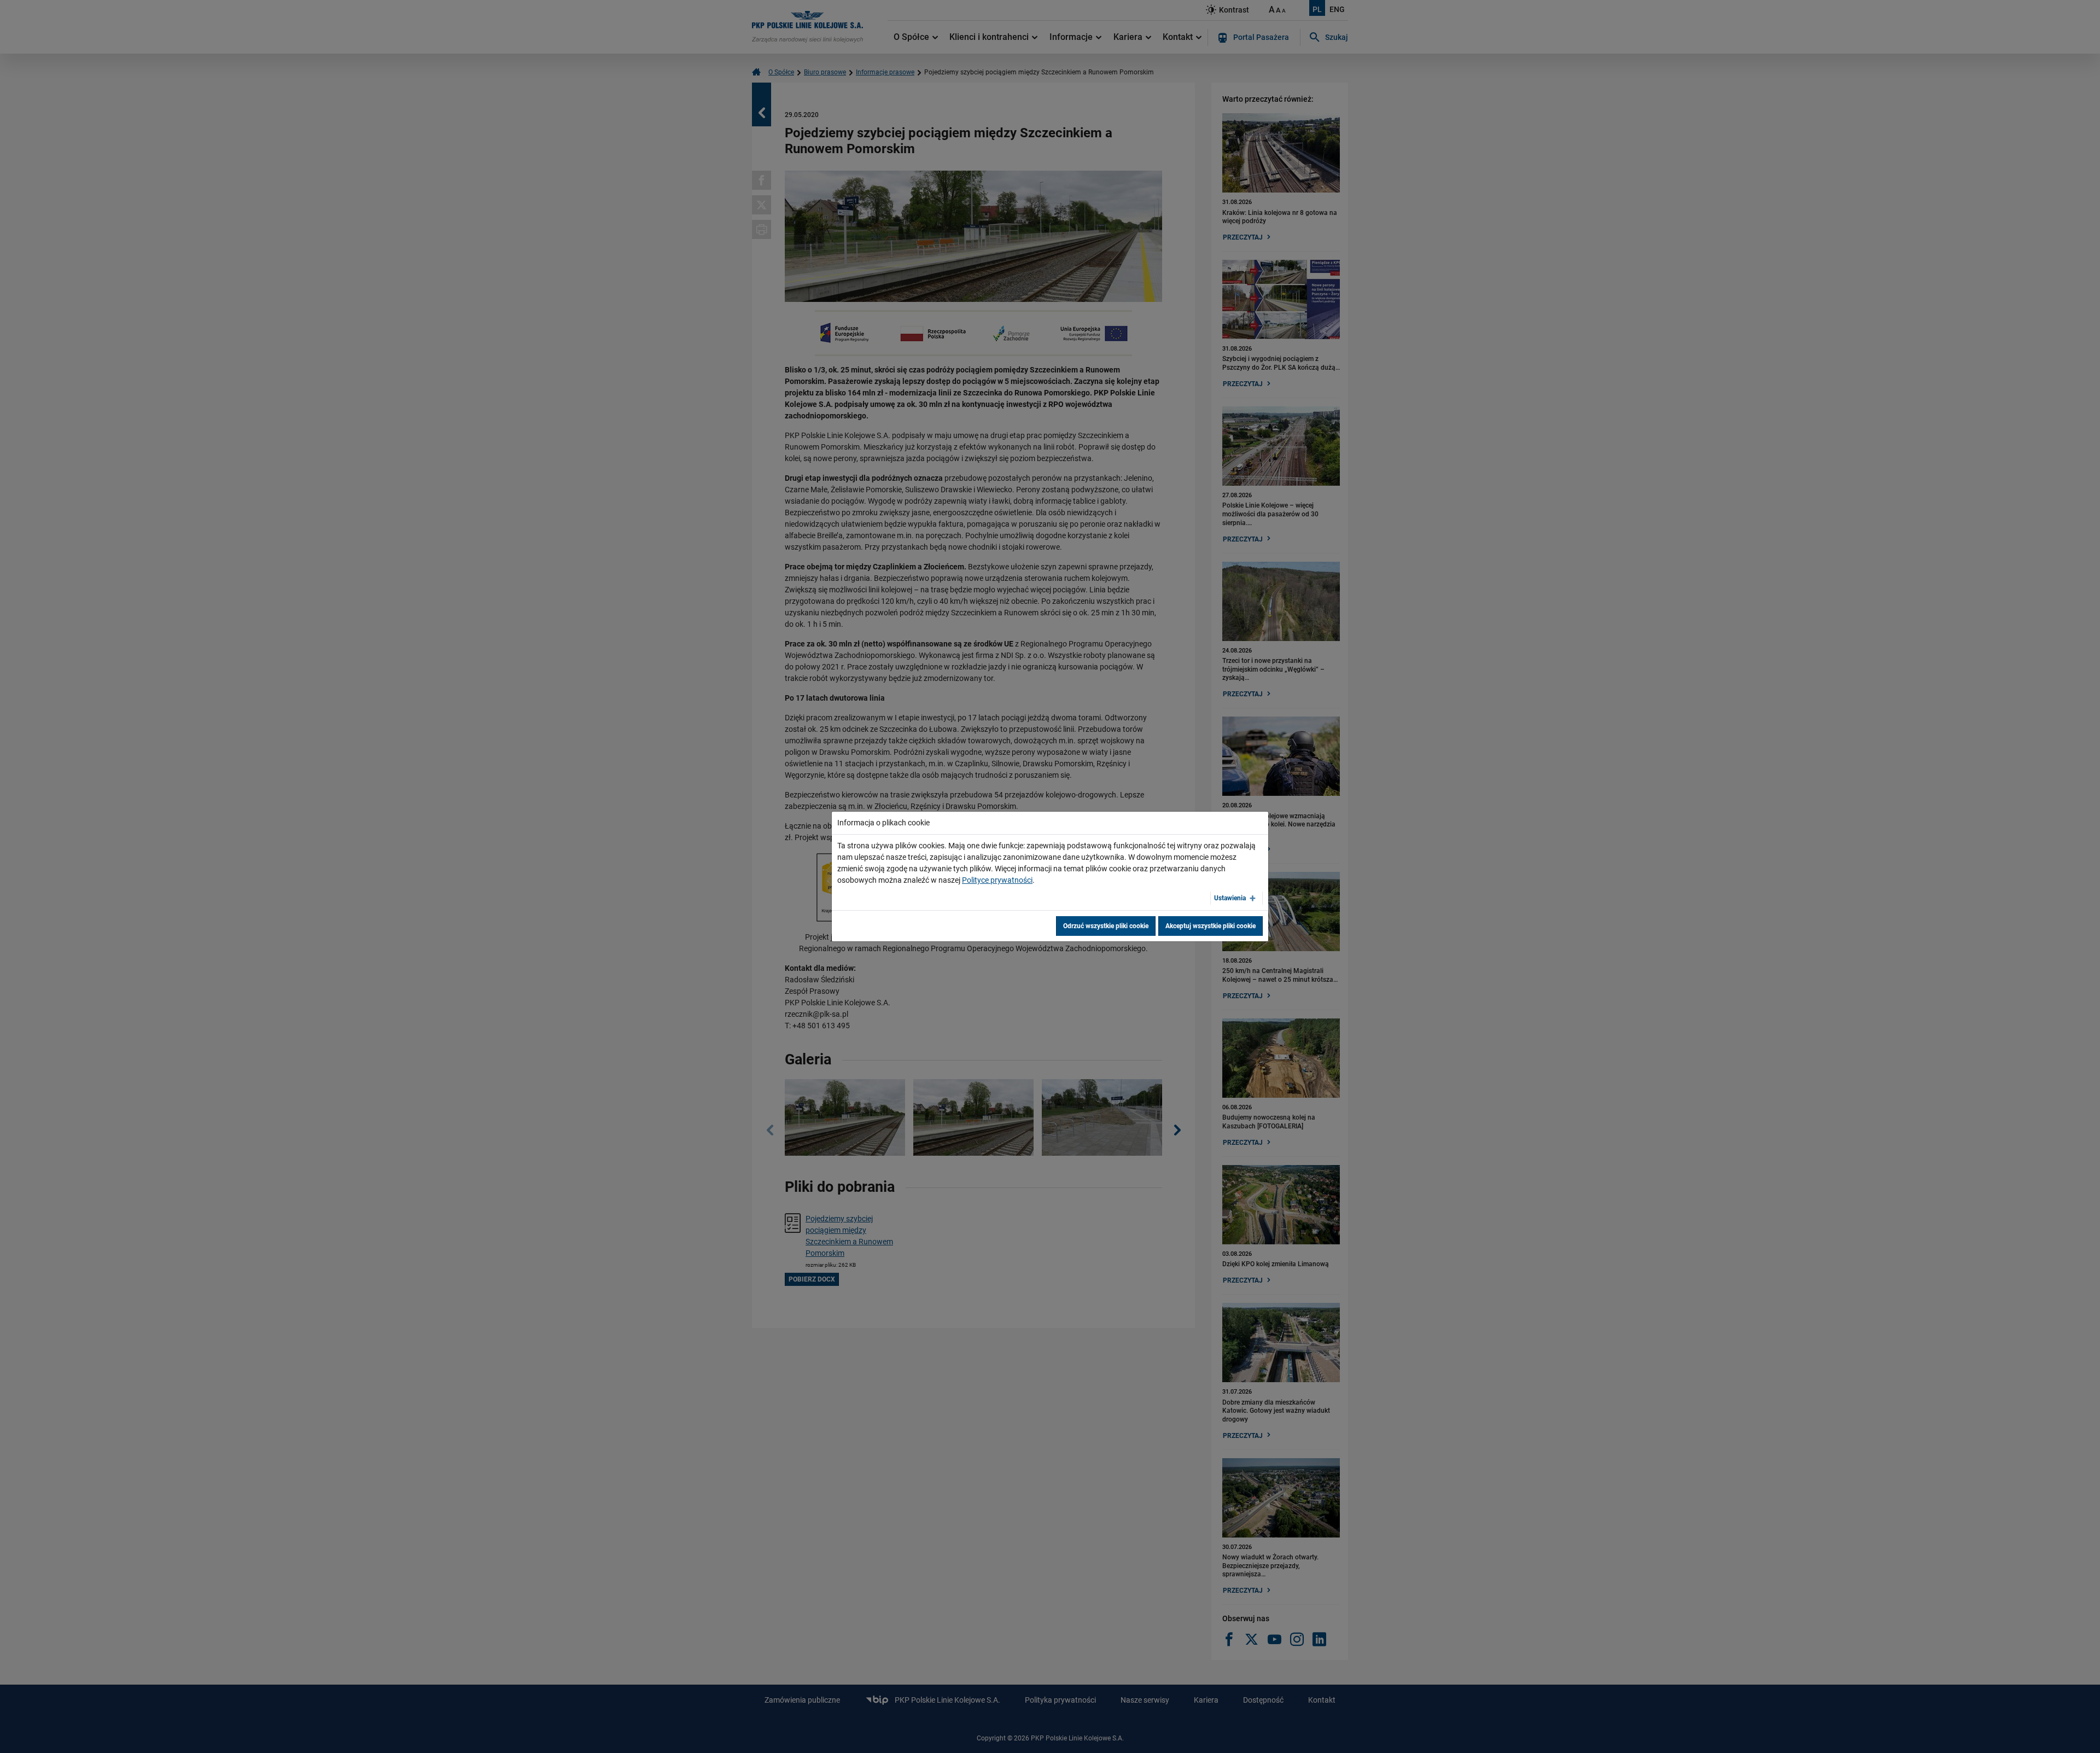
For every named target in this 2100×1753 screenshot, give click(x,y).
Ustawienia (1230, 898)
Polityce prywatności (997, 880)
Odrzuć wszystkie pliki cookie (1106, 926)
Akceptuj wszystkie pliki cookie (1211, 926)
